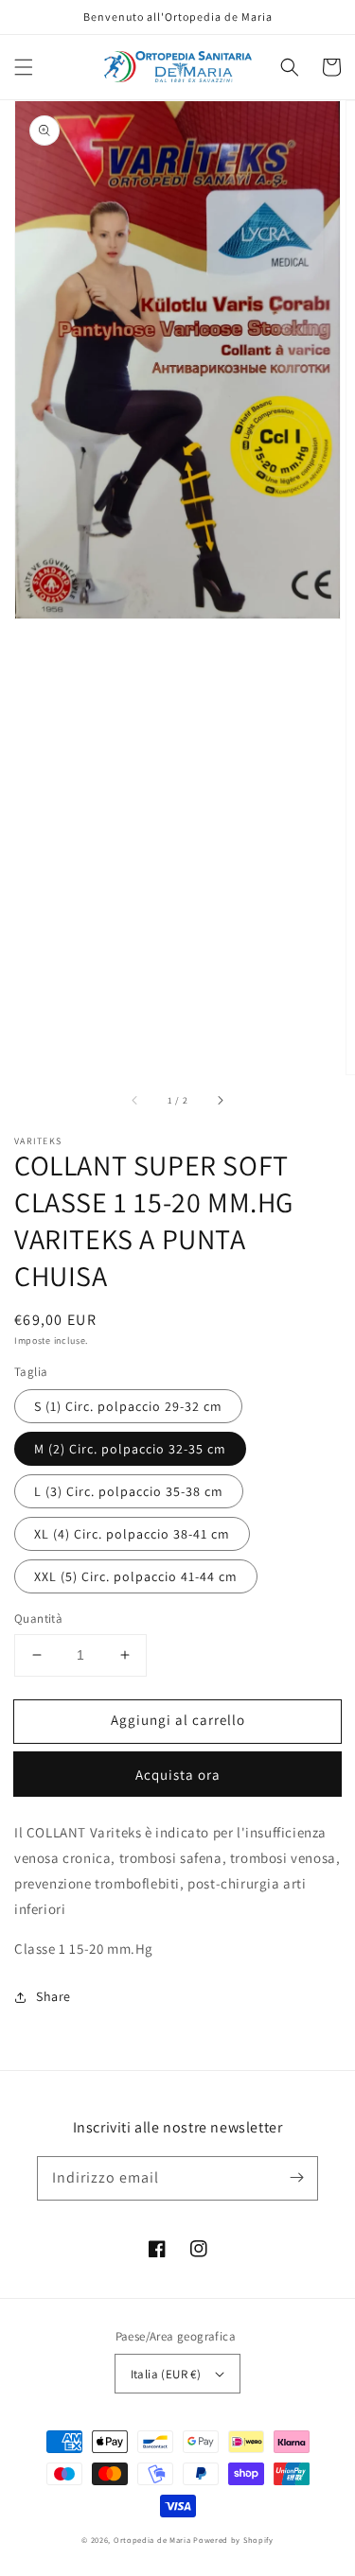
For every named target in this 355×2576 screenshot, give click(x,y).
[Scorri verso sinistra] (135, 1101)
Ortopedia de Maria (153, 2540)
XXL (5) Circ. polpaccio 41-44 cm (136, 1576)
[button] (24, 67)
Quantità (38, 1619)
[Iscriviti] (296, 2178)
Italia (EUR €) (166, 2374)
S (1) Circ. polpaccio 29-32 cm (128, 1406)
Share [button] (53, 1996)
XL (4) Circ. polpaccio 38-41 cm (132, 1534)
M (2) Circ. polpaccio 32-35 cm (130, 1449)
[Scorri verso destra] (220, 1101)
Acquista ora (178, 1775)
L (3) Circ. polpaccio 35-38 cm (129, 1491)
